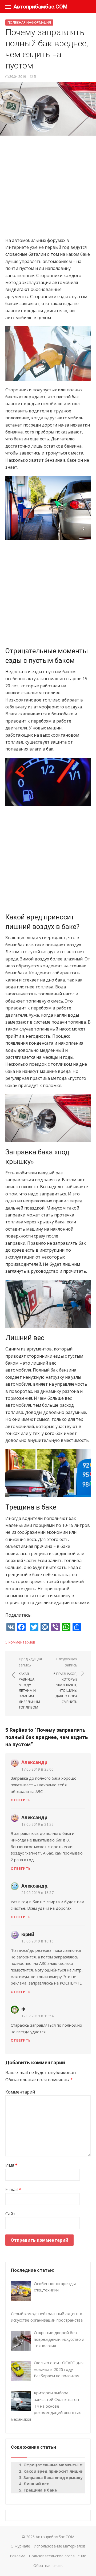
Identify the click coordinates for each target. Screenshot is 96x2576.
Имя (11, 2165)
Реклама (18, 2556)
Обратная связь (48, 2565)
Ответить (21, 1800)
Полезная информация (29, 22)
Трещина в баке (40, 2490)
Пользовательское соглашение (57, 2556)
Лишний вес (36, 2484)
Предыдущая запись (30, 1683)
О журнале (20, 2546)
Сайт (10, 2214)
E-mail (13, 2189)
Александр (34, 1762)
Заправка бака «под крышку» (54, 2477)
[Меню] (8, 7)
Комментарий (20, 2092)
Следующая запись (65, 1680)
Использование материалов (59, 2546)
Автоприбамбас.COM (40, 7)
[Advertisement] (48, 189)
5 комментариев (20, 1642)
